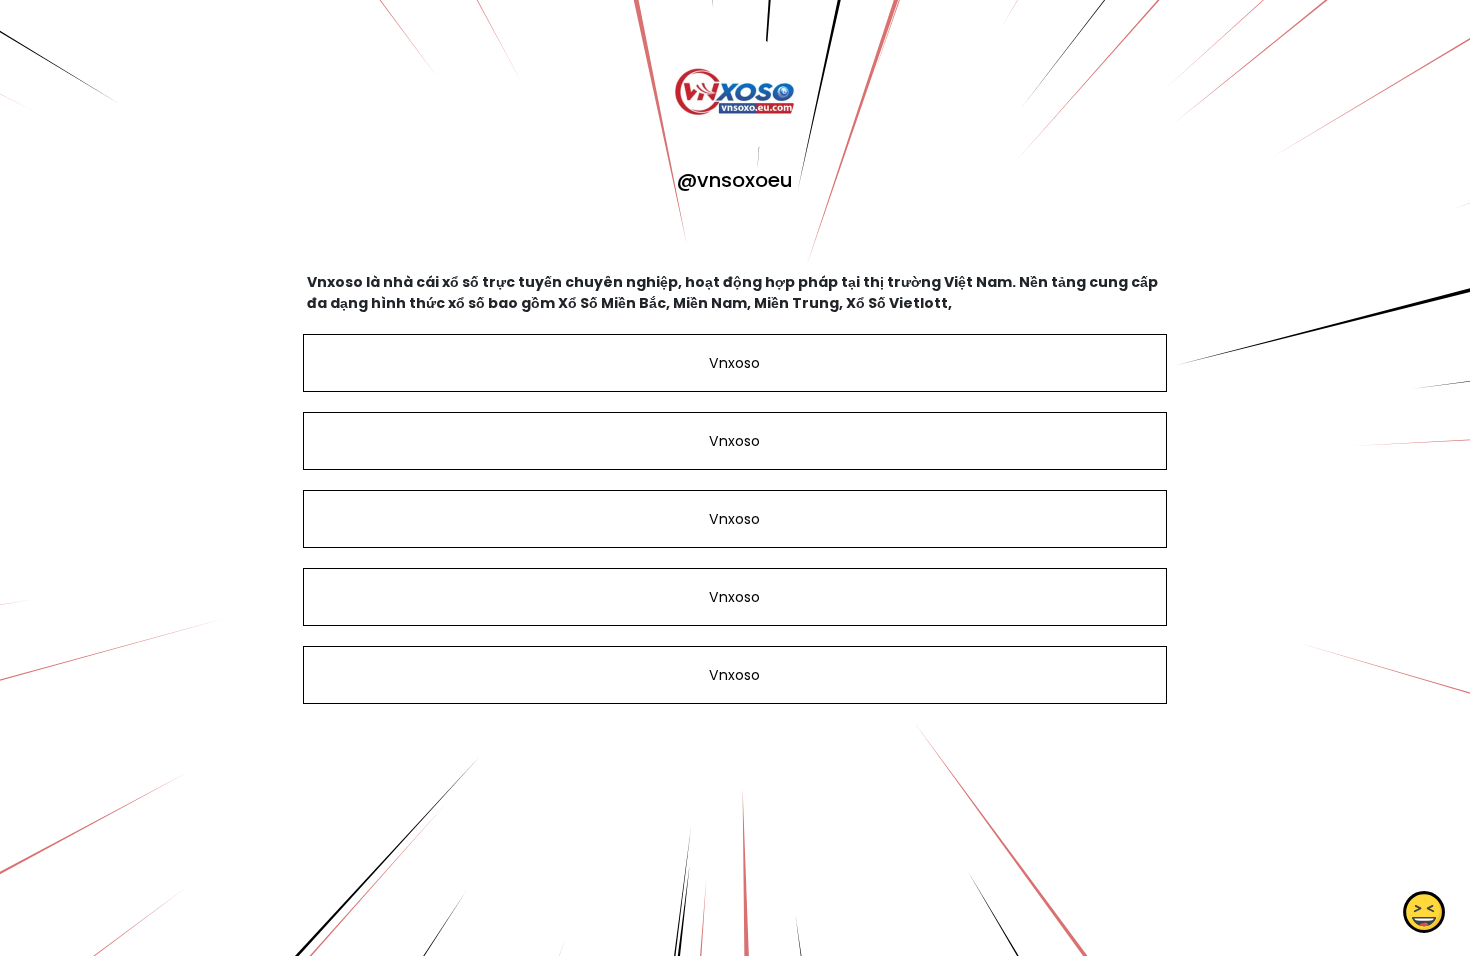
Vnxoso (734, 363)
